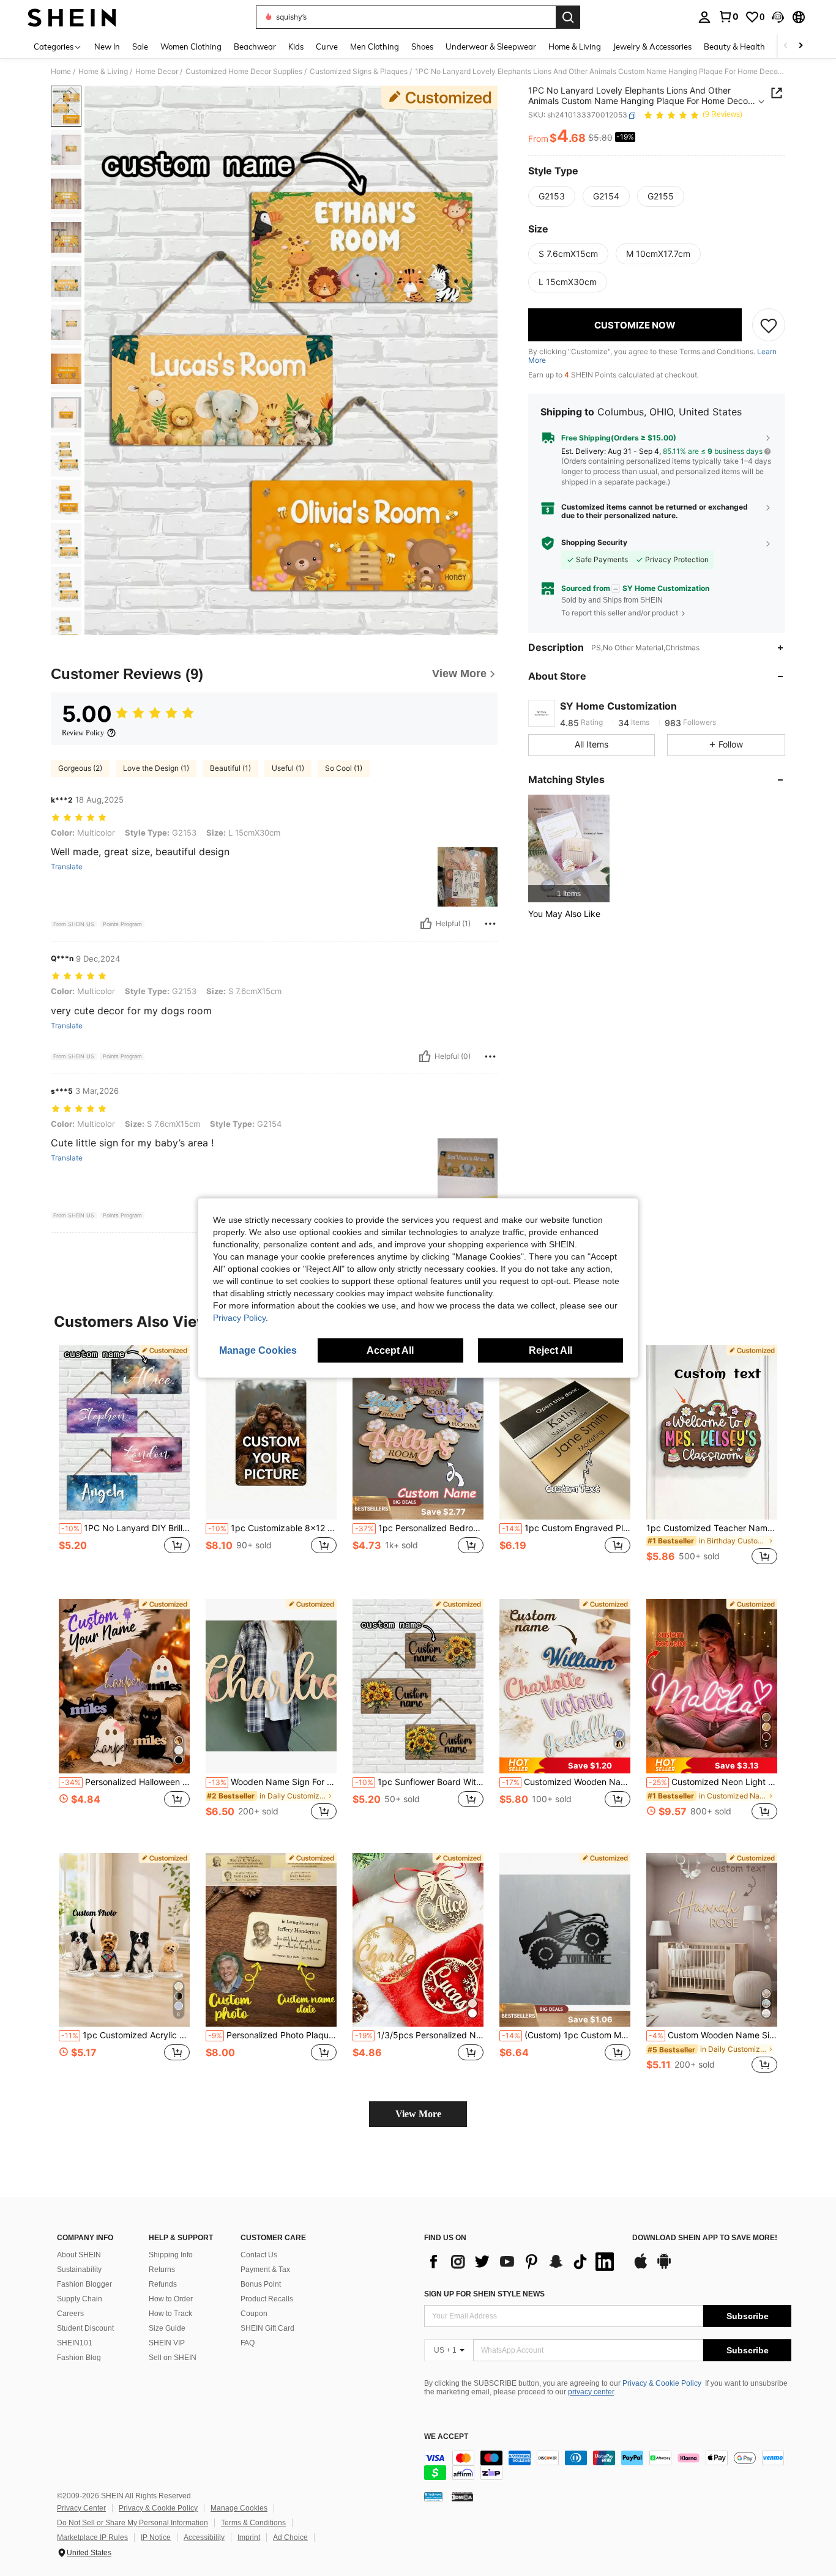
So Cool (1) (344, 768)
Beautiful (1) (230, 768)
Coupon (254, 2314)
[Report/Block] (490, 924)
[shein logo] (72, 17)
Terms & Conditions (253, 2523)
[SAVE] (769, 325)
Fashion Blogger (84, 2284)
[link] (728, 17)
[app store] (641, 2267)
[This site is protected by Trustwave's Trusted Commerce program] (433, 2496)
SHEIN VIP (167, 2343)
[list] (522, 2262)
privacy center (591, 2392)
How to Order (171, 2299)
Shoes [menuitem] (422, 46)
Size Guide (167, 2328)
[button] (778, 17)
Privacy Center (81, 2508)
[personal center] (704, 17)
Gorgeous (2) (80, 768)
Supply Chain (80, 2299)
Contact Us (259, 2255)
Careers (70, 2314)
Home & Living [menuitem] (575, 46)
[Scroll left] (786, 46)
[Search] (568, 17)
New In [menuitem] (107, 46)
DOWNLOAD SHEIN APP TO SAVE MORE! (705, 2238)
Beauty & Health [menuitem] (734, 46)
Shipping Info (171, 2255)
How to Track (170, 2314)
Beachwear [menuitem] (255, 46)
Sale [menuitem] (140, 46)
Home (61, 72)
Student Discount (85, 2328)
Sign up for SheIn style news (484, 2294)
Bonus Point (261, 2284)
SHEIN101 (75, 2343)
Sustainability (79, 2270)
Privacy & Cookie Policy (662, 2383)
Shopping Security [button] (594, 543)
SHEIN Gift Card (267, 2328)
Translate (67, 867)
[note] (418, 1508)
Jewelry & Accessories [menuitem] (652, 46)
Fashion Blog (79, 2358)
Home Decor (157, 72)
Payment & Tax (265, 2270)
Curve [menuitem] (327, 46)
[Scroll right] (801, 46)
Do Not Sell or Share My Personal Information (132, 2523)
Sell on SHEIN (173, 2358)
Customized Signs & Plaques (359, 72)
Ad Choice (290, 2537)
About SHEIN (79, 2255)
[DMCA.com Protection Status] (462, 2496)
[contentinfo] (608, 2465)
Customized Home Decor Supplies (244, 72)
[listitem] (569, 849)
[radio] (552, 196)
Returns (162, 2270)
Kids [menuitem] (296, 46)
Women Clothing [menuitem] (191, 46)
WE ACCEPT (446, 2437)
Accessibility (204, 2537)
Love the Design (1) (156, 768)
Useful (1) (288, 768)
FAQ (248, 2343)
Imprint (249, 2537)
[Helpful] (426, 924)
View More (418, 2114)
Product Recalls (267, 2299)
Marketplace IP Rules (92, 2537)
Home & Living (103, 72)
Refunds (163, 2284)
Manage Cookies (239, 2508)
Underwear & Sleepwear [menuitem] (491, 46)
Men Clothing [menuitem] (375, 46)
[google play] (664, 2267)
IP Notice (156, 2537)
